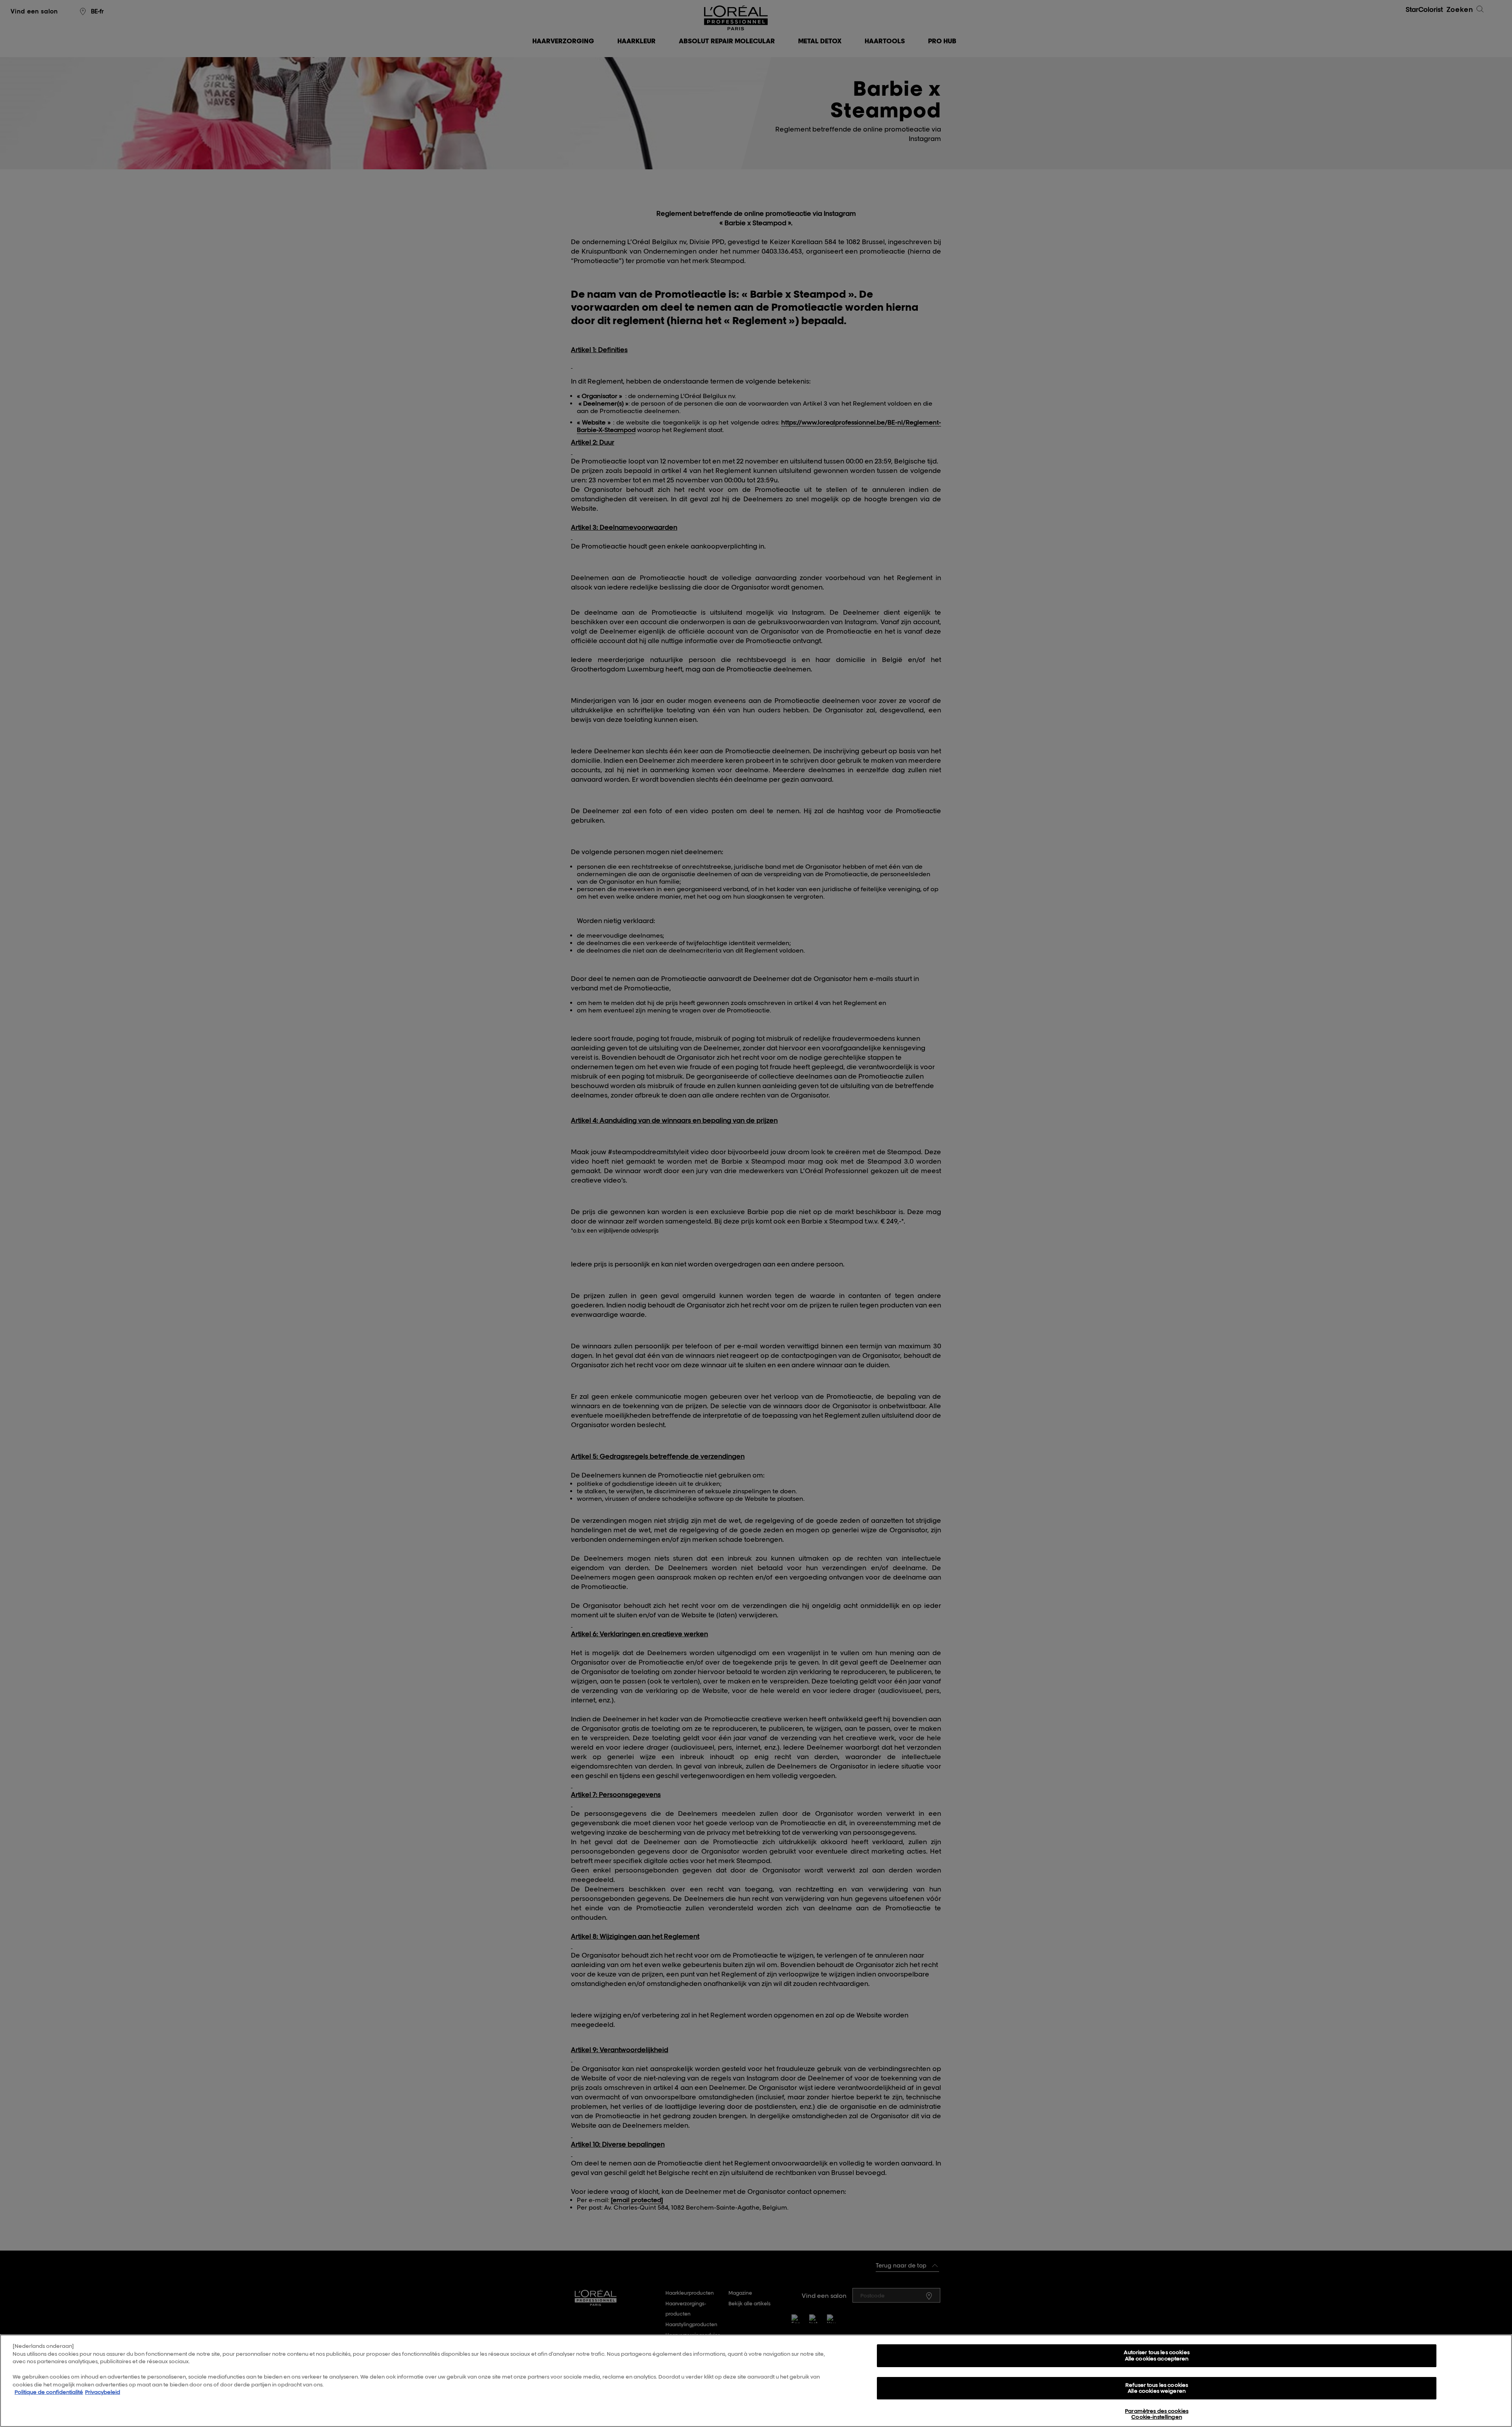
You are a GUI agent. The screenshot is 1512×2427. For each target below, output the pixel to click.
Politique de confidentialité (49, 2392)
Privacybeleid (103, 2392)
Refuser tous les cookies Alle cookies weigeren (1157, 2388)
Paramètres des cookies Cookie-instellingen (1157, 2414)
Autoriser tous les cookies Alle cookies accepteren (1156, 2355)
